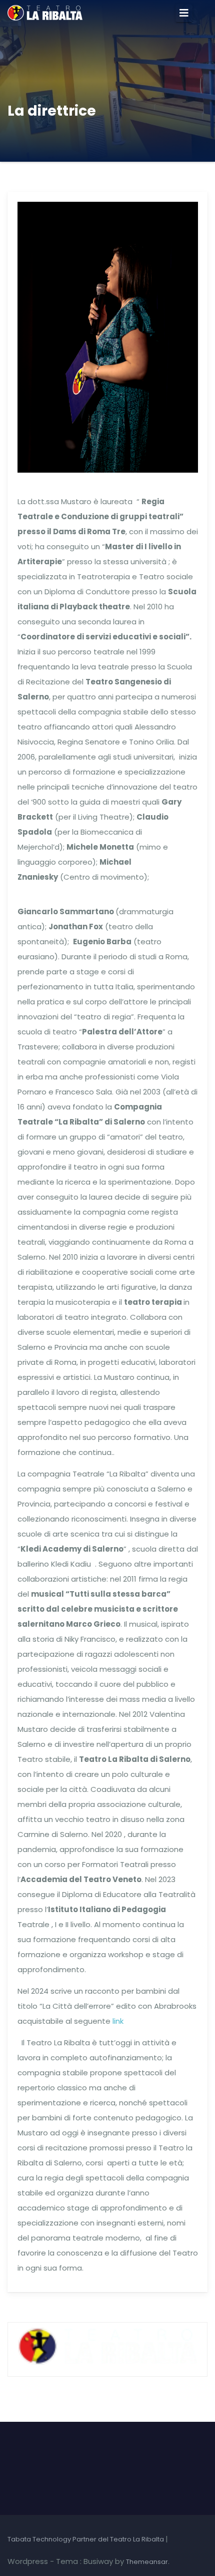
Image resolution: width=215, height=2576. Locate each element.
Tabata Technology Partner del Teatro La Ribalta (86, 2539)
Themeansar (147, 2562)
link (118, 2021)
